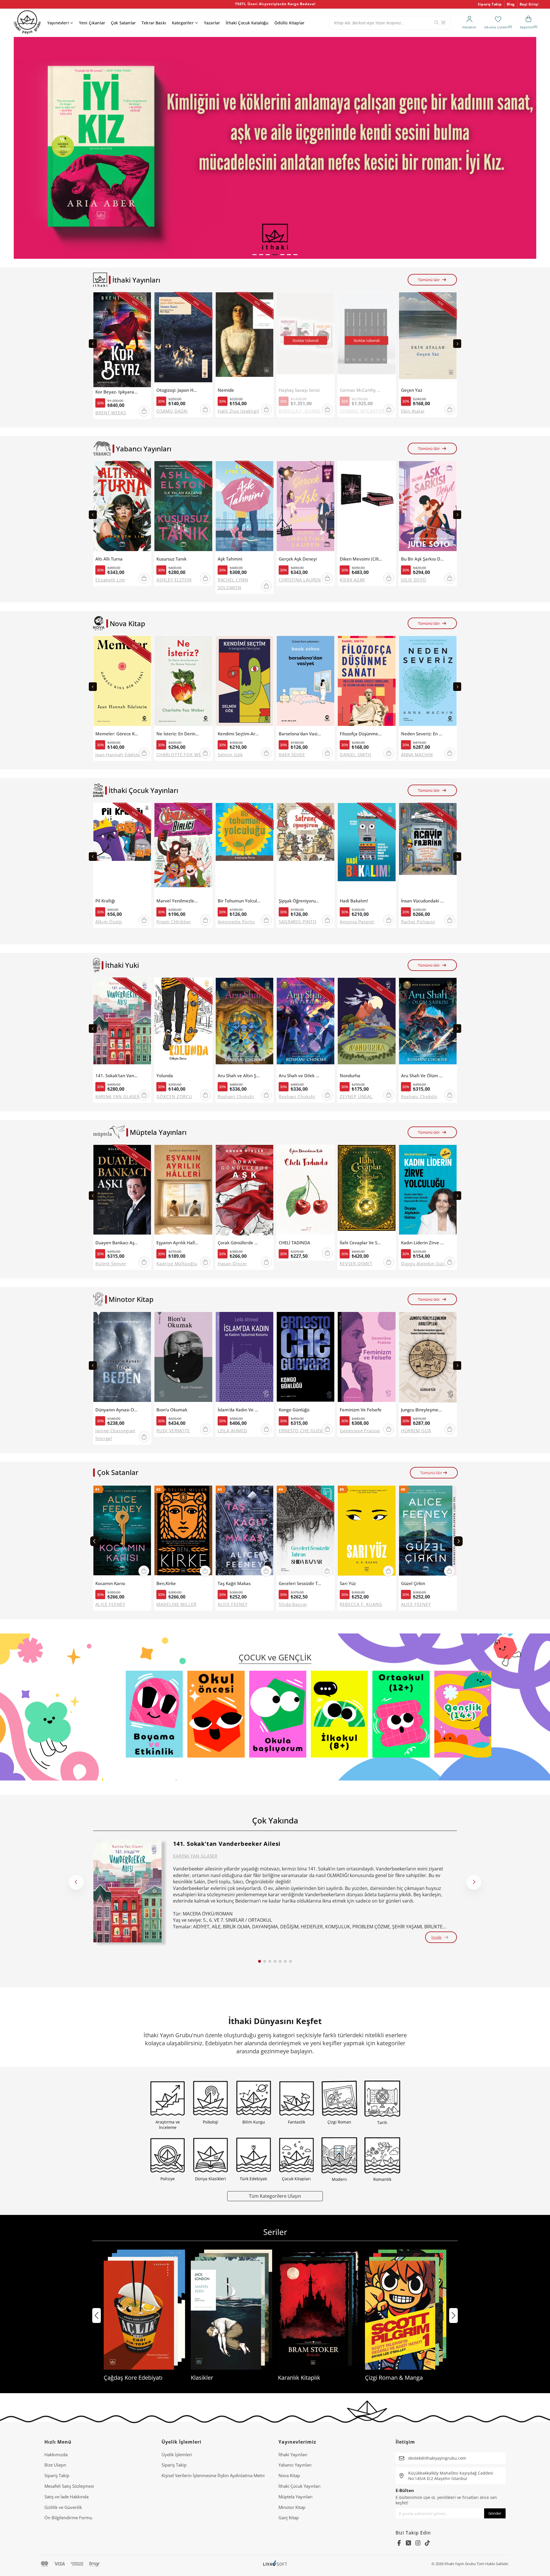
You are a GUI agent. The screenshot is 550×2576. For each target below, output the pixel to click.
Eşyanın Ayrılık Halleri (178, 1243)
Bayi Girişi (529, 4)
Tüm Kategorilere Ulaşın (275, 2196)
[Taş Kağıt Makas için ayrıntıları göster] (244, 1532)
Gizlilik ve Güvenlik (63, 2507)
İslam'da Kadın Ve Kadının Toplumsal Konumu (239, 1410)
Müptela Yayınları (295, 2497)
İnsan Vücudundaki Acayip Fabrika (423, 901)
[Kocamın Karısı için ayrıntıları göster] (122, 1532)
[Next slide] (457, 344)
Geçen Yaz (412, 390)
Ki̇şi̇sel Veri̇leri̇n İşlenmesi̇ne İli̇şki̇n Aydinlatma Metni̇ (213, 2475)
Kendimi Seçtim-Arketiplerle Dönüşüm (239, 734)
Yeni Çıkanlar (92, 23)
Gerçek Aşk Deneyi (298, 559)
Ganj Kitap (289, 2518)
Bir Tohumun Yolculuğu (239, 901)
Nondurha (350, 1076)
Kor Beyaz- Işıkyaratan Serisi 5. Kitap (117, 392)
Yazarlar (212, 23)
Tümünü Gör (429, 280)
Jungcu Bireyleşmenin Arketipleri (423, 1410)
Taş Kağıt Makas (234, 1583)
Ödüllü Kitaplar (289, 23)
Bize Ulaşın (55, 2465)
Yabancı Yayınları (295, 2465)
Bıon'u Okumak (172, 1410)
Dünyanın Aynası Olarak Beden (117, 1410)
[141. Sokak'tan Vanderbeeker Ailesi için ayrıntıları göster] (127, 1891)
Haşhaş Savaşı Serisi (299, 390)
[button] (255, 255)
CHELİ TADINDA (294, 1243)
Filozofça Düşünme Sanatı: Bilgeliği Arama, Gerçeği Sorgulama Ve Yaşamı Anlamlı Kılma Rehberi (361, 734)
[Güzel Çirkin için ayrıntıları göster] (428, 1532)
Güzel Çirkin (413, 1583)
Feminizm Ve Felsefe (361, 1410)
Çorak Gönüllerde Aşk (239, 1243)
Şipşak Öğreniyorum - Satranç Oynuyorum (300, 901)
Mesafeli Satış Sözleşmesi (69, 2486)
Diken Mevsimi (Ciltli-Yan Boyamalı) (361, 559)
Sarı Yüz (348, 1583)
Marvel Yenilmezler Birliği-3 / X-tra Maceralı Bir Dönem (178, 901)
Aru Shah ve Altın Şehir (239, 1076)
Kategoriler (183, 23)
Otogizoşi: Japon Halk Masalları (178, 390)
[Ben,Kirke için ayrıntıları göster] (183, 1532)
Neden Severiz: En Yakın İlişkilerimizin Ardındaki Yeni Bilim (423, 734)
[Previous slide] (93, 344)
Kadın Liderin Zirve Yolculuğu (423, 1243)
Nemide (226, 390)
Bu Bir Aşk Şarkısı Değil (423, 559)
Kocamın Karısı (110, 1583)
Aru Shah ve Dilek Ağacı (300, 1076)
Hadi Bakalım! (354, 901)
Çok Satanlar (123, 23)
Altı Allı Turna (109, 559)
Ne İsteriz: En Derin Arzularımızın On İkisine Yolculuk (178, 734)
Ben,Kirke (166, 1583)
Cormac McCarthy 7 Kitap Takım (361, 390)
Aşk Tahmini (230, 559)
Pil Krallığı (105, 901)
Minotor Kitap (292, 2507)
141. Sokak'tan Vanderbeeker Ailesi (117, 1076)
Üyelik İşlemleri (177, 2454)
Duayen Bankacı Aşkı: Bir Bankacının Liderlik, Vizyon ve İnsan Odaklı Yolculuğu (117, 1243)
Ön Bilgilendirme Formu (68, 2518)
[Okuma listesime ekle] (145, 300)
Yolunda (165, 1076)
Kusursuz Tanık (171, 559)
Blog (511, 4)
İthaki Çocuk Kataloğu (247, 23)
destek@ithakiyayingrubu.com (437, 2458)
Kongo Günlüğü (294, 1410)
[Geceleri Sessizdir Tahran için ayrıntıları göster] (306, 1532)
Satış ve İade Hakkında (66, 2497)
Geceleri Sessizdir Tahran (300, 1583)
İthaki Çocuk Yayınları (299, 2486)
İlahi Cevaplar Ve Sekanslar (361, 1243)
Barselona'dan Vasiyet (300, 734)
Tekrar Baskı (154, 23)
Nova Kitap (289, 2475)
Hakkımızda (56, 2454)
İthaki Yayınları (293, 2454)
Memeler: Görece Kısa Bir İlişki (117, 734)
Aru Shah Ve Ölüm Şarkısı (423, 1076)
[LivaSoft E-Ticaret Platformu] (275, 2564)
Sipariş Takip (490, 4)
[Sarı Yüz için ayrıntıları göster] (367, 1532)
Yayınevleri (58, 23)
